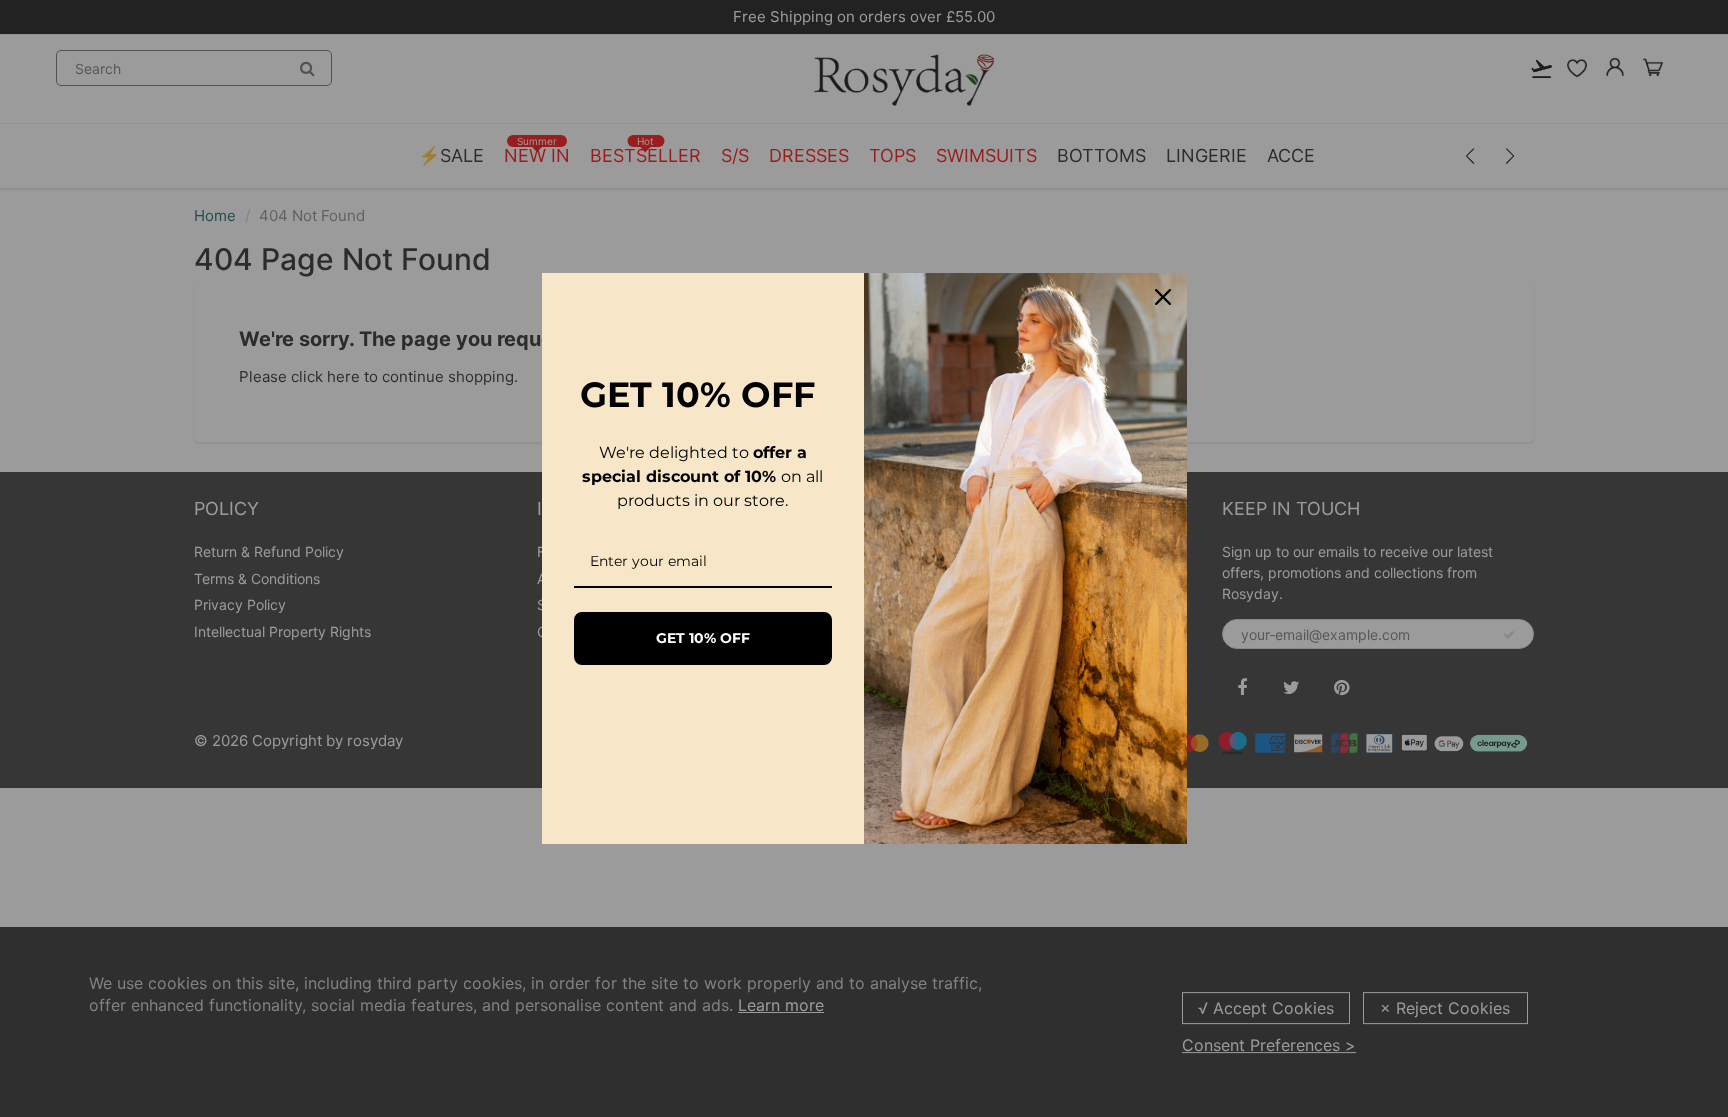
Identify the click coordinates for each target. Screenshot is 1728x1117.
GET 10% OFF (703, 638)
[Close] (1163, 297)
